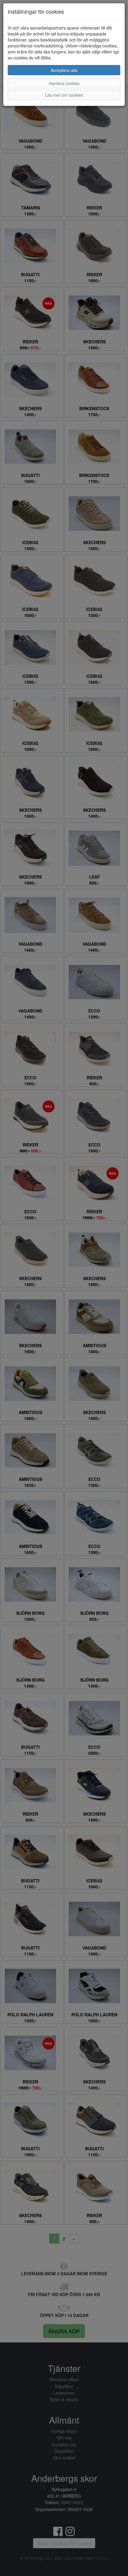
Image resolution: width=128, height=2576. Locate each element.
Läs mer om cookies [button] (64, 95)
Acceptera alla (64, 70)
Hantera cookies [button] (64, 83)
